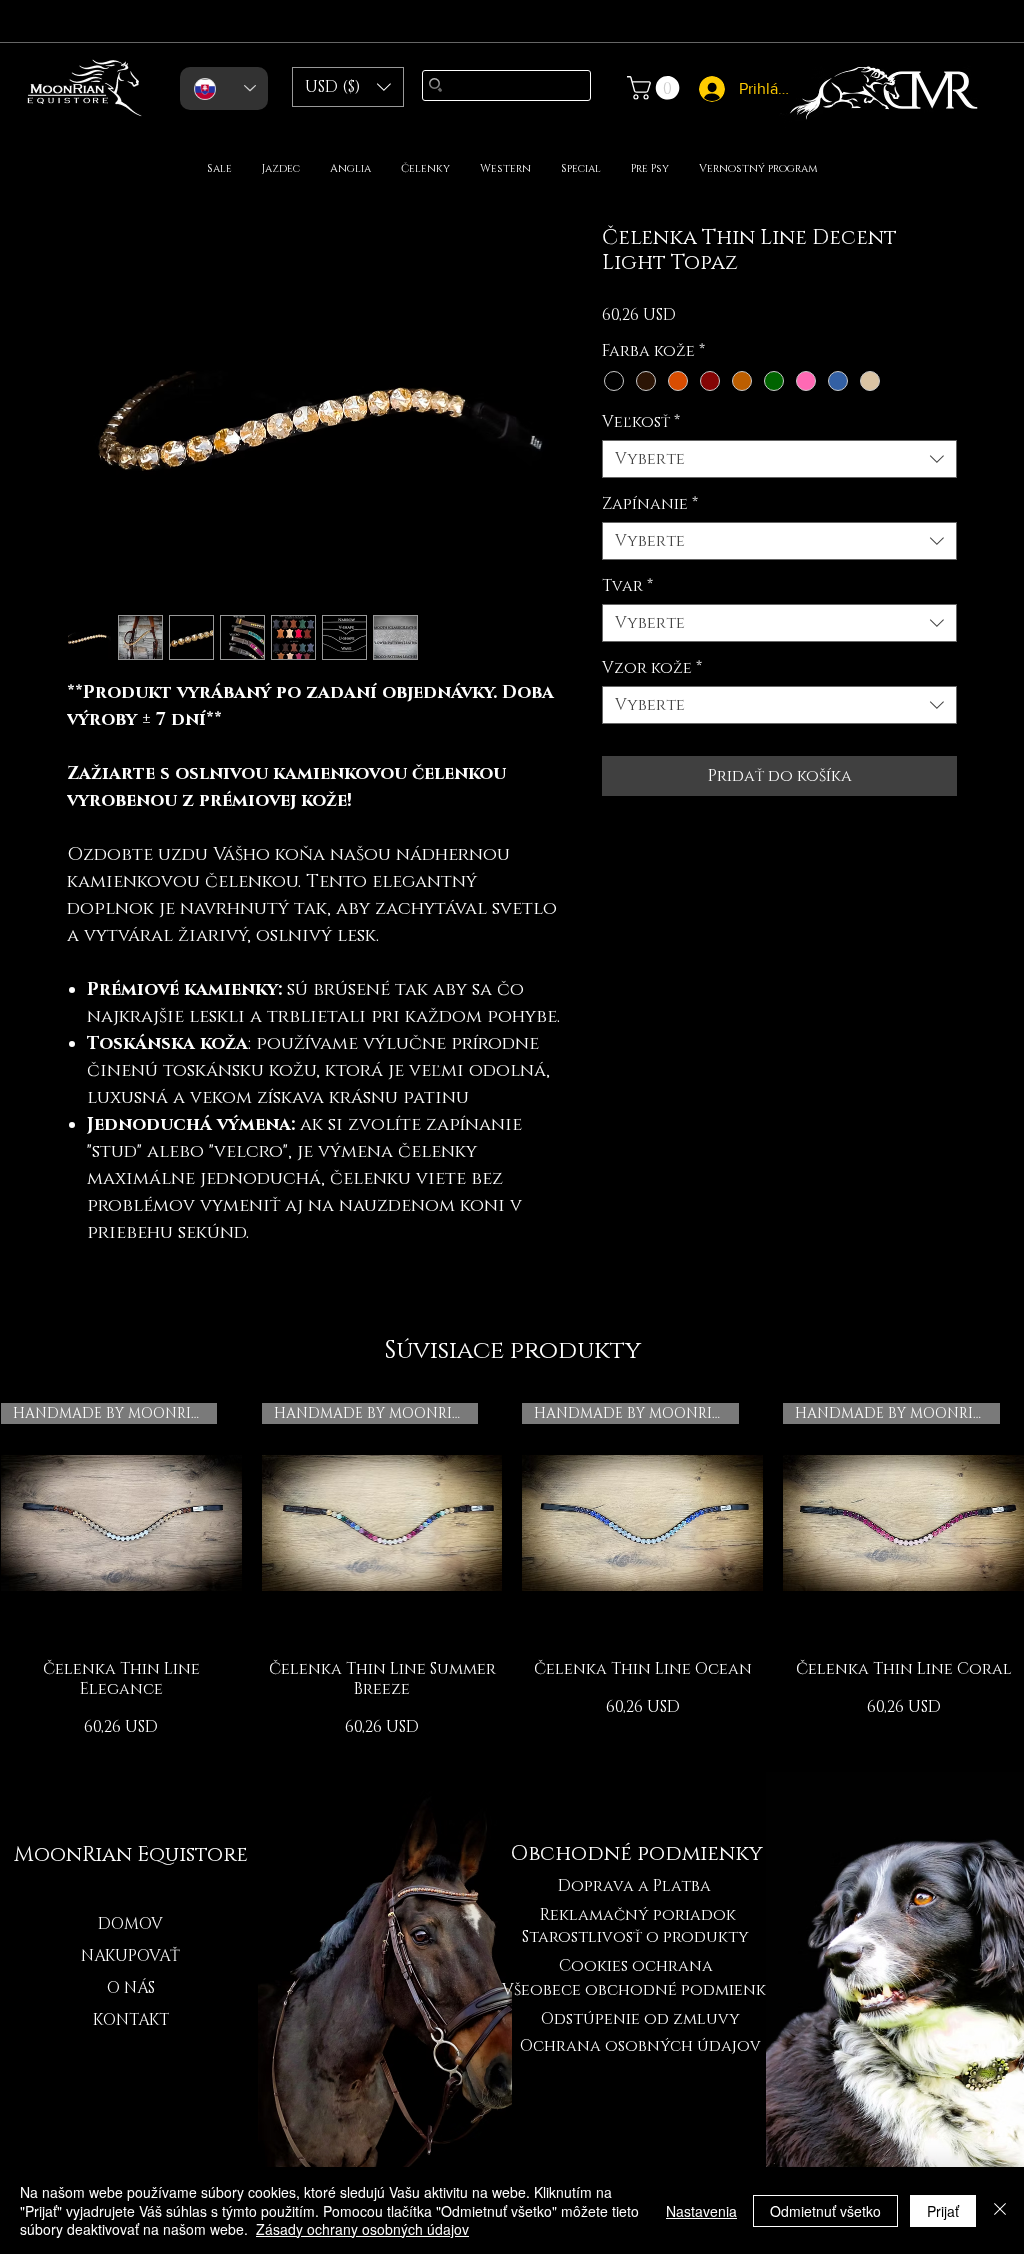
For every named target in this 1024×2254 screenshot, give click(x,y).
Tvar (627, 586)
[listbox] (348, 87)
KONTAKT (131, 2020)
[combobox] (779, 459)
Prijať (943, 2211)
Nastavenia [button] (701, 2211)
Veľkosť (641, 422)
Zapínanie (650, 504)
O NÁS (131, 1988)
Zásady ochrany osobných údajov (362, 2229)
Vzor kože (652, 668)
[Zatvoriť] (1000, 2210)
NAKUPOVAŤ (130, 1956)
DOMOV (130, 1924)
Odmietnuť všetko (825, 2211)
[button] (348, 87)
